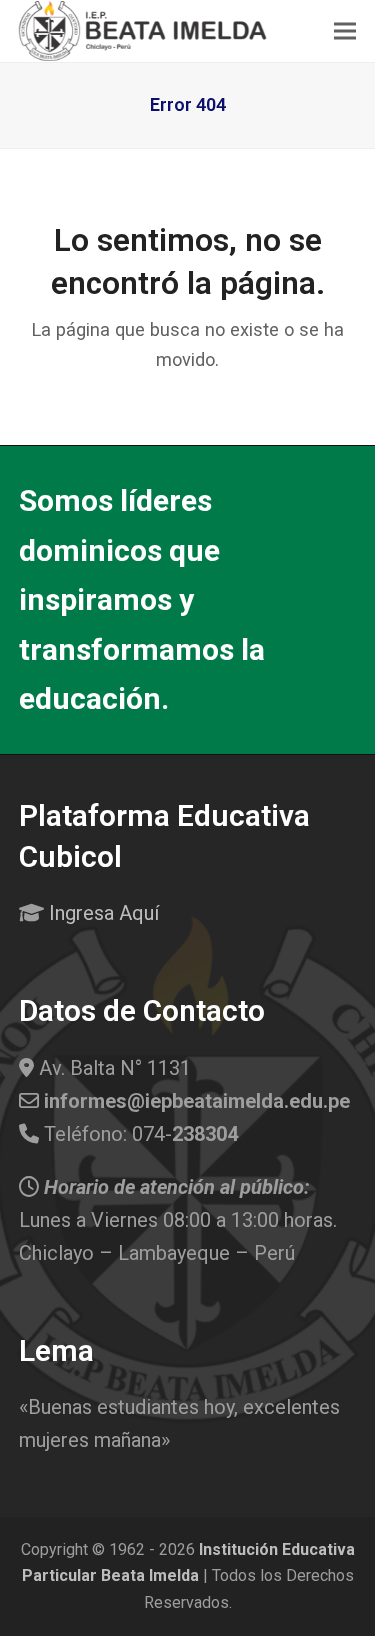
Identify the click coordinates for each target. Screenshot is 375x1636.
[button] (345, 30)
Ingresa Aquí (104, 913)
